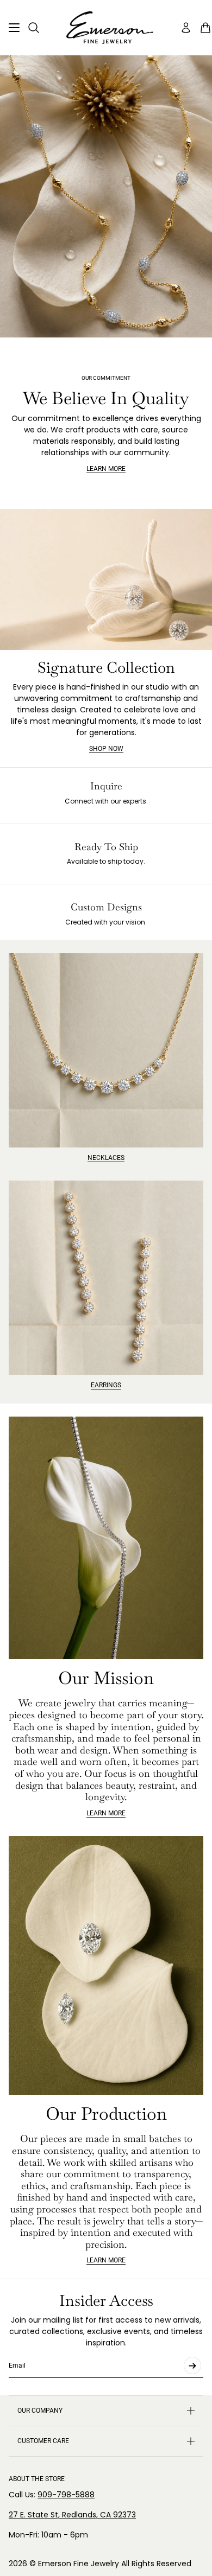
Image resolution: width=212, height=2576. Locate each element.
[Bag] (205, 28)
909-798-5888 (66, 2495)
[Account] (186, 28)
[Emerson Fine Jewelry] (106, 28)
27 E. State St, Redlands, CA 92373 (72, 2515)
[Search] (34, 28)
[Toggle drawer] (14, 28)
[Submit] (192, 2365)
